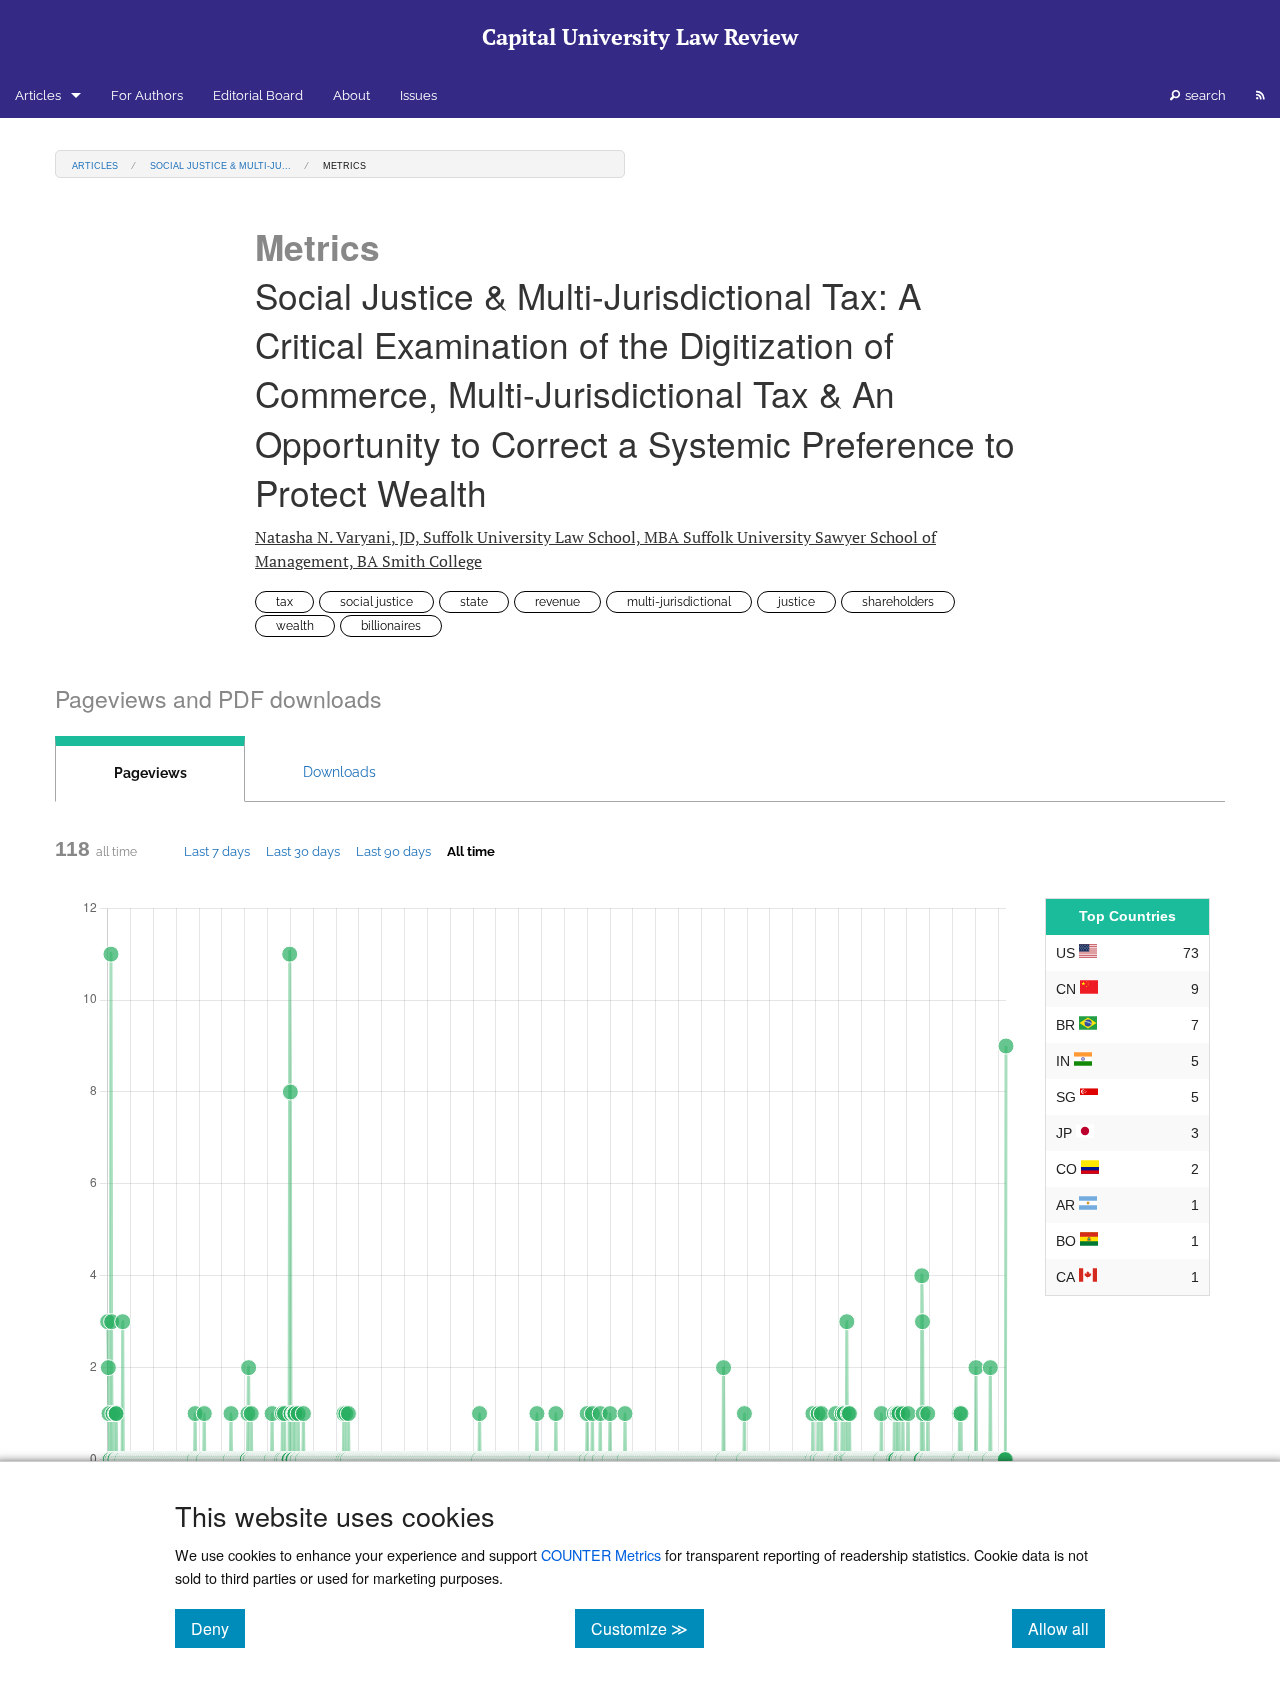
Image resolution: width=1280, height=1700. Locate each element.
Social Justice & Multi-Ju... (220, 164)
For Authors (147, 95)
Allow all (1066, 1628)
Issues (418, 95)
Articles (38, 95)
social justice (376, 602)
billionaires (391, 626)
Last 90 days (393, 851)
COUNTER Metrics (601, 1554)
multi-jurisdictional (679, 602)
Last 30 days (303, 851)
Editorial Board (258, 95)
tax (284, 602)
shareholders (898, 602)
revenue (557, 602)
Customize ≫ (647, 1628)
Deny (218, 1628)
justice (796, 602)
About (351, 95)
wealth (295, 626)
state (474, 602)
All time (471, 851)
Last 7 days (217, 851)
